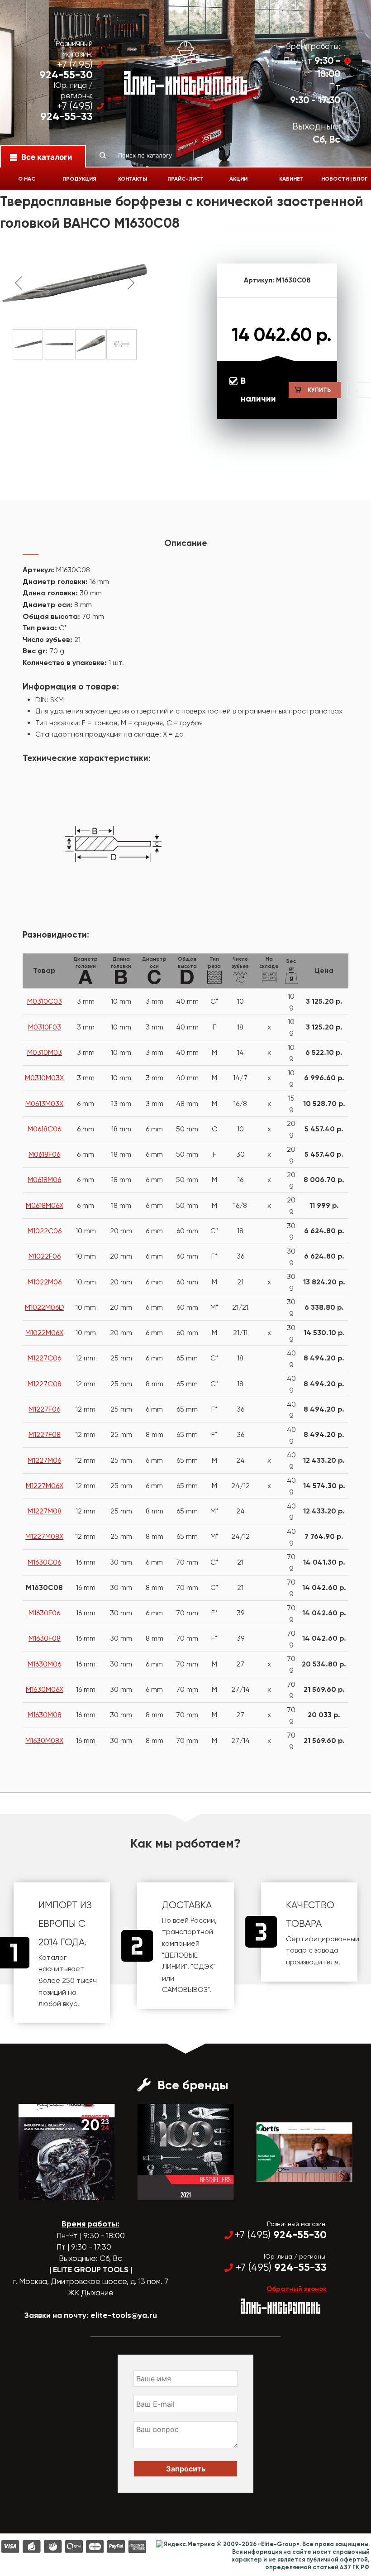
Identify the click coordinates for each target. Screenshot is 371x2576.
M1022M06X (44, 1333)
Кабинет (291, 179)
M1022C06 (45, 1231)
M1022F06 (45, 1256)
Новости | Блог (345, 179)
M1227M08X (44, 1536)
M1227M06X (45, 1486)
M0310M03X (44, 1078)
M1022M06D (45, 1307)
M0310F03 (45, 1027)
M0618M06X (45, 1205)
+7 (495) (66, 70)
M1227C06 (44, 1358)
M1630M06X (45, 1689)
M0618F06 (44, 1154)
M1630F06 (44, 1613)
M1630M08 (45, 1715)
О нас (27, 179)
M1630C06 (44, 1562)
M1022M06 (45, 1282)
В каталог (59, 2192)
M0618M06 (44, 1180)
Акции (238, 179)
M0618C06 (44, 1129)
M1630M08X (44, 1740)
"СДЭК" (203, 1966)
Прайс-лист (185, 179)
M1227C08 (45, 1384)
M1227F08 (45, 1434)
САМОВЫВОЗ (185, 1989)
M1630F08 (45, 1638)
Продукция (79, 179)
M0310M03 (45, 1052)
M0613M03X (44, 1104)
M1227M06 (44, 1460)
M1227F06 (44, 1409)
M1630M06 (44, 1664)
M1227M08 (45, 1511)
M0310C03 (45, 1001)
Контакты (133, 179)
